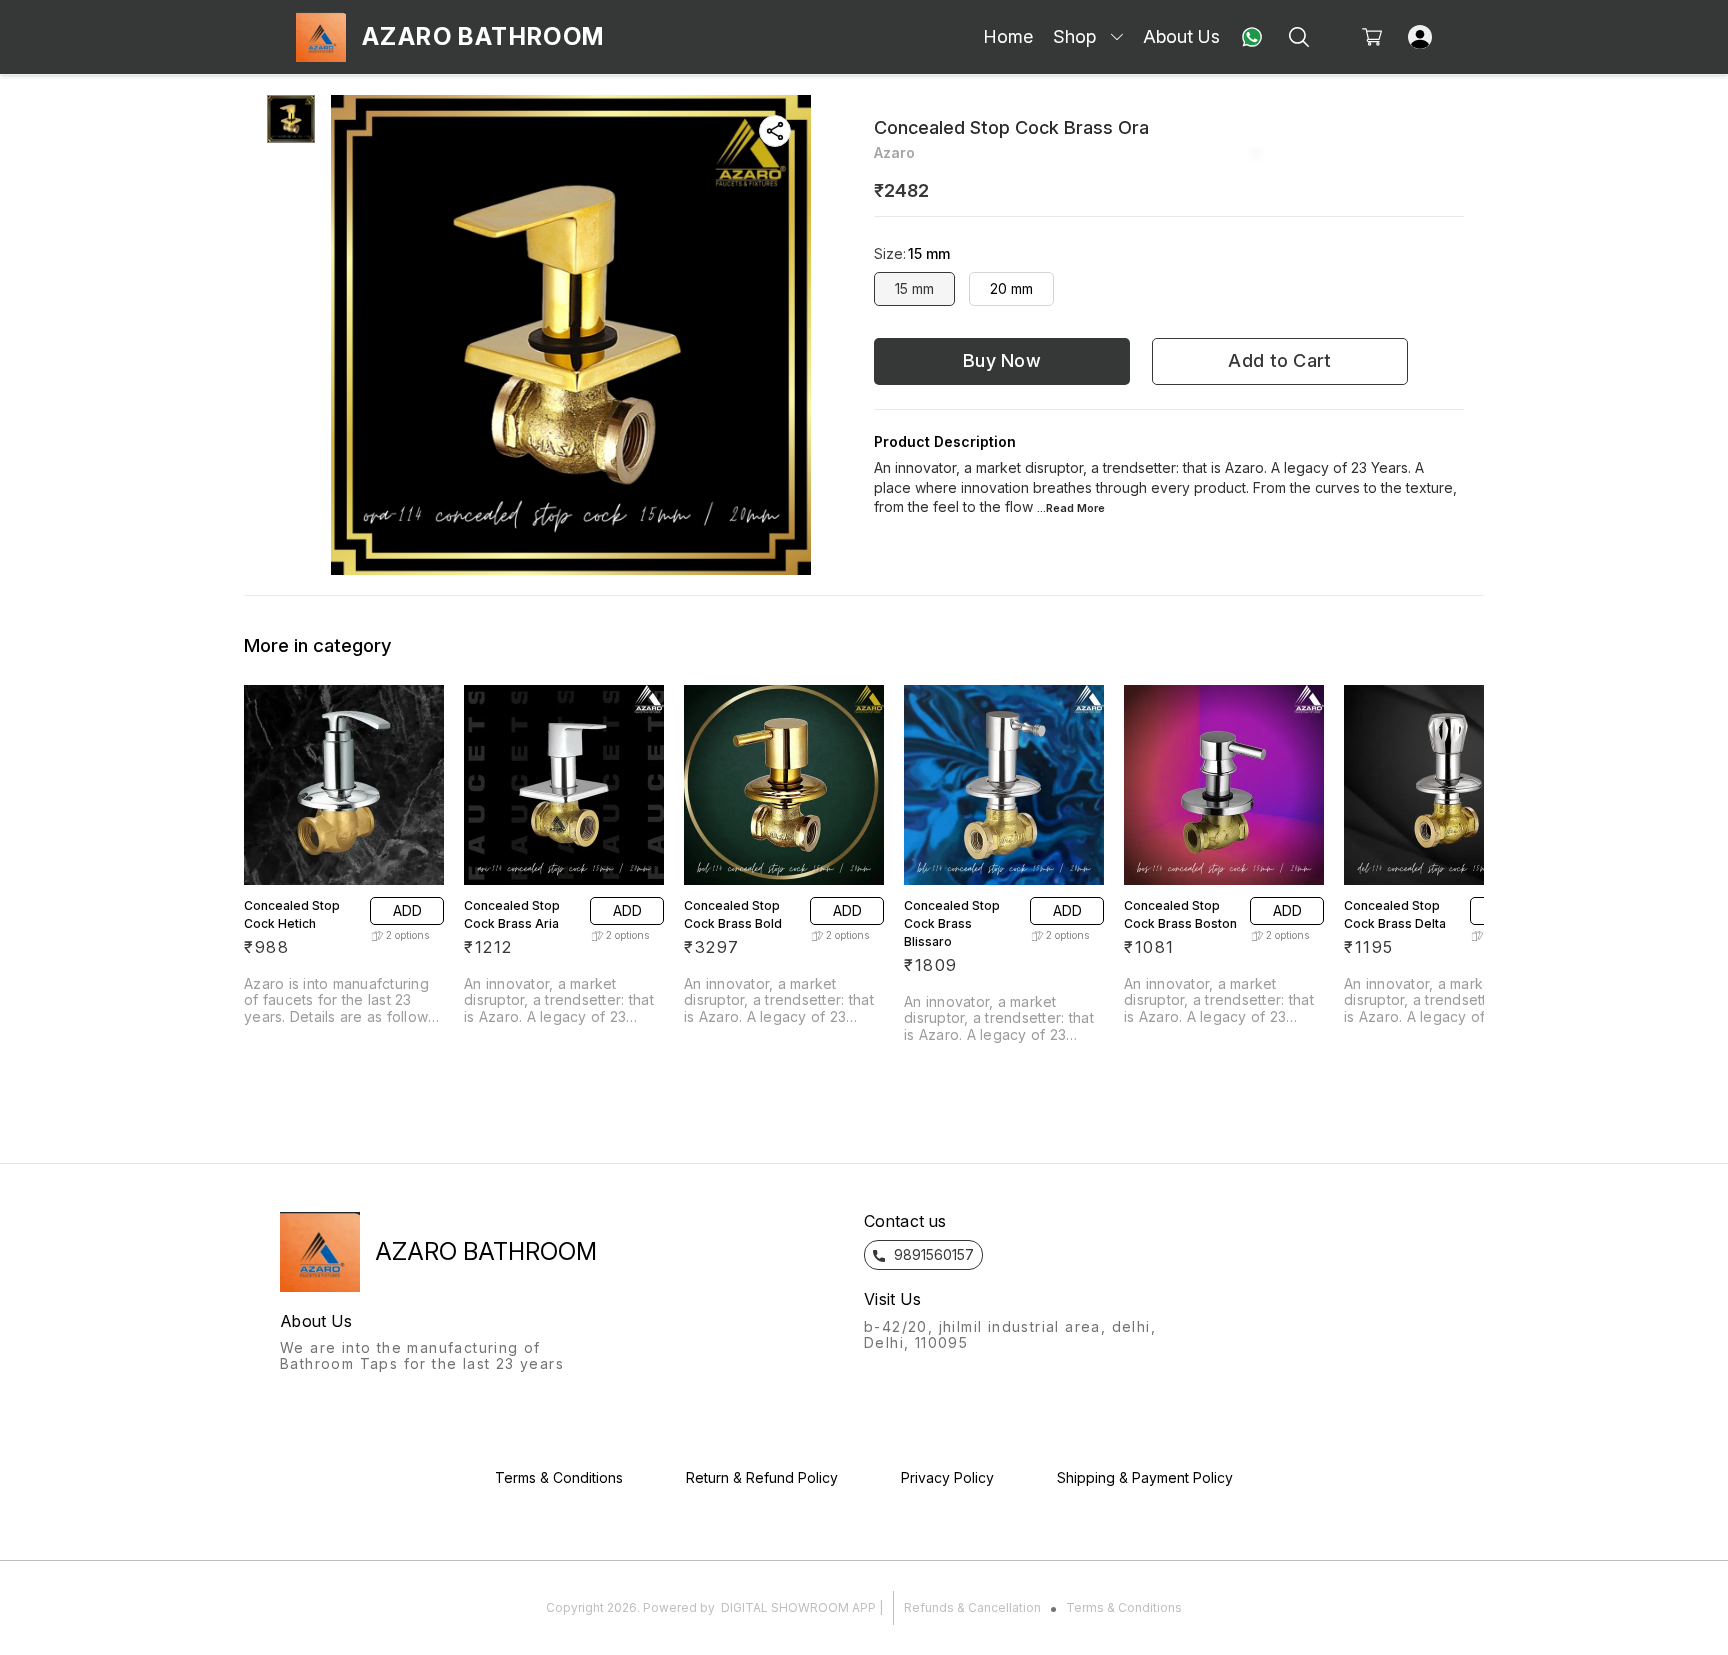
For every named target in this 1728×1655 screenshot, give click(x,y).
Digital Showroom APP (798, 1607)
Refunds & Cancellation (972, 1607)
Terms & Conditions (1124, 1607)
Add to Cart (1279, 360)
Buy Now (1002, 360)
